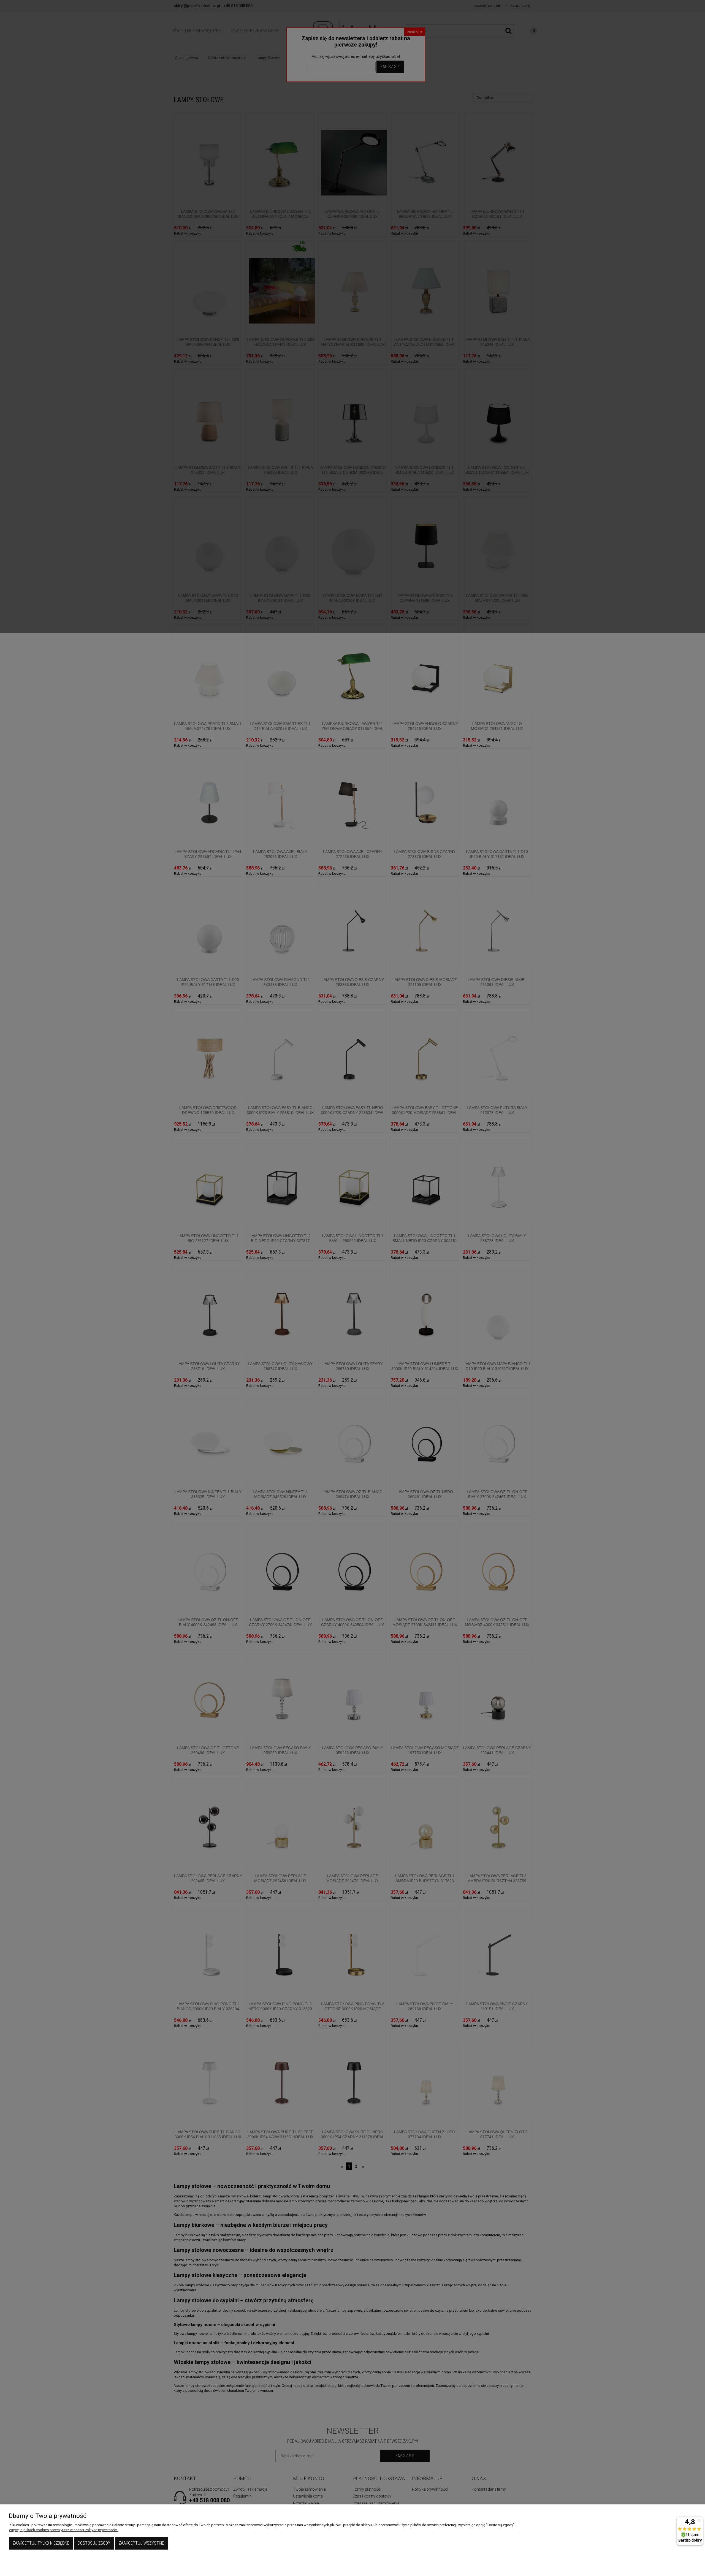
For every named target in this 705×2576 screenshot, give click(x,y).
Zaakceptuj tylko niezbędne (41, 2543)
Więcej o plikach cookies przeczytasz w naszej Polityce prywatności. (64, 2530)
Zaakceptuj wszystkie (141, 2543)
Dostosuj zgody (94, 2543)
